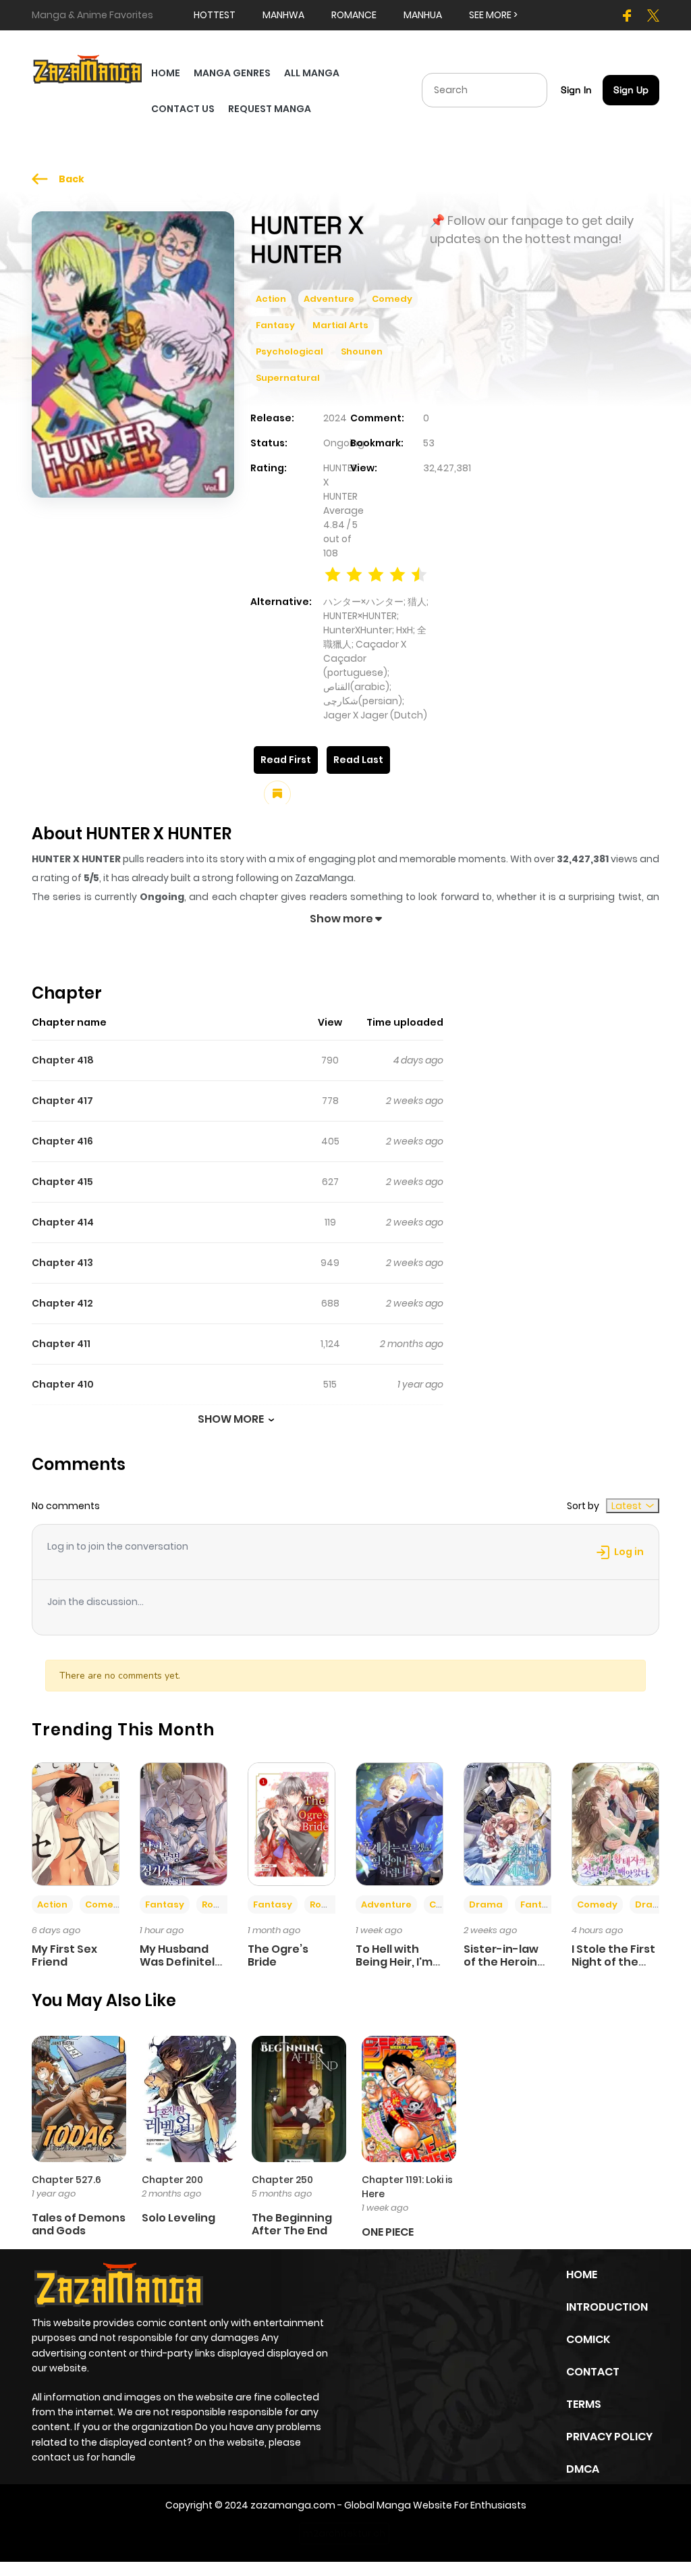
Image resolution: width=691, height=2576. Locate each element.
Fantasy (275, 325)
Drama (486, 1904)
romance (354, 15)
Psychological (289, 351)
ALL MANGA (312, 73)
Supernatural (288, 378)
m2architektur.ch (344, 2533)
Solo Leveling (178, 2218)
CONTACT (593, 2372)
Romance (225, 1904)
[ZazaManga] (88, 68)
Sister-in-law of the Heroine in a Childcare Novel (504, 1969)
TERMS (584, 2404)
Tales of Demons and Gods (79, 2224)
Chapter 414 (63, 1222)
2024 (335, 418)
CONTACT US (183, 109)
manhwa (283, 15)
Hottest (215, 15)
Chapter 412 (62, 1303)
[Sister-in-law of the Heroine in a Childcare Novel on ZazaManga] (507, 1823)
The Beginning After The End (292, 2224)
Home (582, 2275)
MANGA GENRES (232, 73)
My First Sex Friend (64, 1955)
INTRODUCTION (607, 2307)
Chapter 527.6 (66, 2180)
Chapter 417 (62, 1101)
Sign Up (631, 90)
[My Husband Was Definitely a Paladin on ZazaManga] (184, 1823)
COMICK (588, 2339)
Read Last (358, 760)
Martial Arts (340, 325)
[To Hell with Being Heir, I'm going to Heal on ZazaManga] (399, 1823)
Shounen (362, 351)
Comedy (392, 299)
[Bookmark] (277, 794)
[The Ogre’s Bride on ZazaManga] (292, 1823)
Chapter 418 (63, 1060)
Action (271, 299)
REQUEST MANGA (270, 109)
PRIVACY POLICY (609, 2437)
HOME (166, 73)
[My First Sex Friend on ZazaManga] (76, 1823)
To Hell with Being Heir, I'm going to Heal (394, 1962)
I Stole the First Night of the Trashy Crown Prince (613, 1969)
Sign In (576, 90)
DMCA (583, 2469)
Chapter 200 (172, 2180)
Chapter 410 (63, 1384)
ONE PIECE (388, 2232)
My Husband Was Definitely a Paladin (181, 1962)
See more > (493, 15)
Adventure (329, 299)
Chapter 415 (62, 1182)
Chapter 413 (62, 1263)
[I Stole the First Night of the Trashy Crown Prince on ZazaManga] (615, 1823)
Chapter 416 (62, 1141)
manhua (423, 15)
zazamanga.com (293, 2505)
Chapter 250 (282, 2180)
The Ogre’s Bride (278, 1955)
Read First (286, 760)
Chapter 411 (61, 1344)
